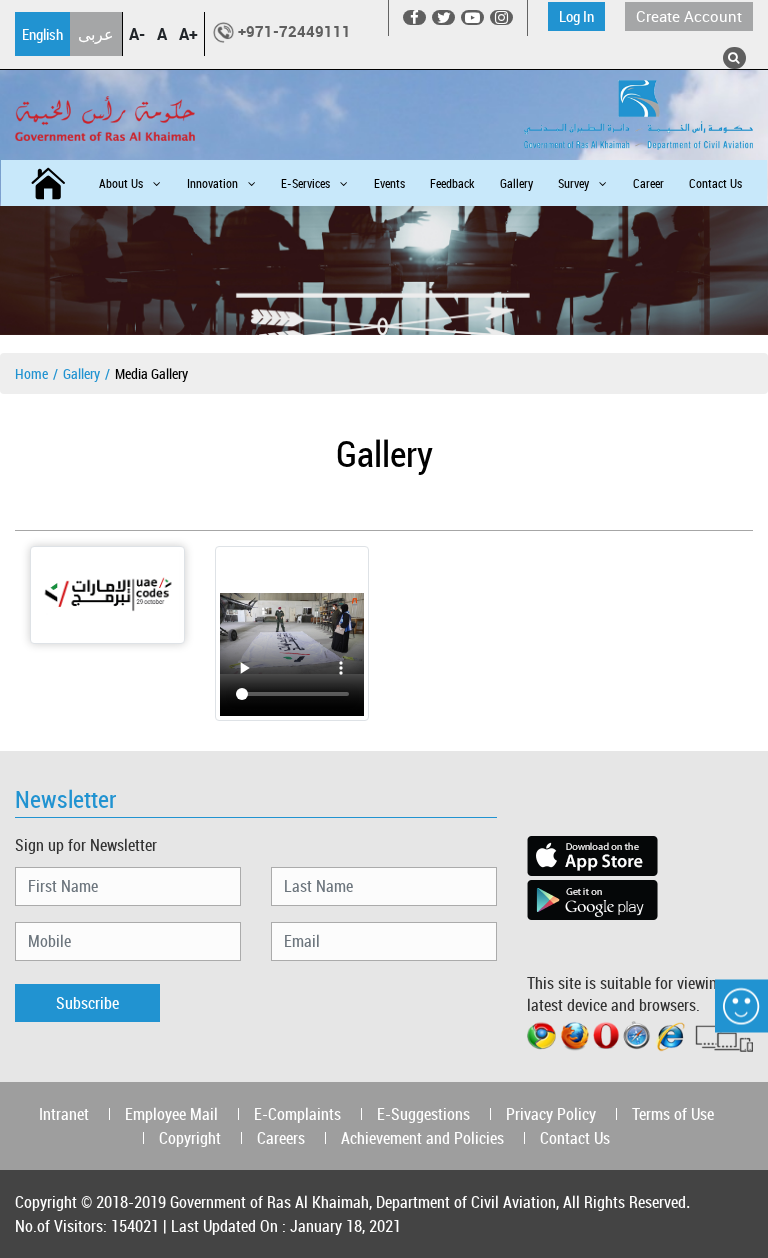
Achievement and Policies (422, 1138)
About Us (121, 183)
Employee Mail (171, 1114)
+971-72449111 (294, 31)
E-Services (305, 183)
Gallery (516, 183)
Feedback (452, 183)
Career (648, 183)
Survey (573, 183)
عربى (96, 34)
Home (31, 373)
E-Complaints (297, 1114)
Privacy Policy (551, 1114)
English (42, 34)
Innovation (212, 183)
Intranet (64, 1114)
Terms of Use (673, 1114)
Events (389, 183)
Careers (281, 1138)
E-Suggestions (423, 1114)
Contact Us (715, 183)
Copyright (190, 1138)
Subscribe (87, 1003)
